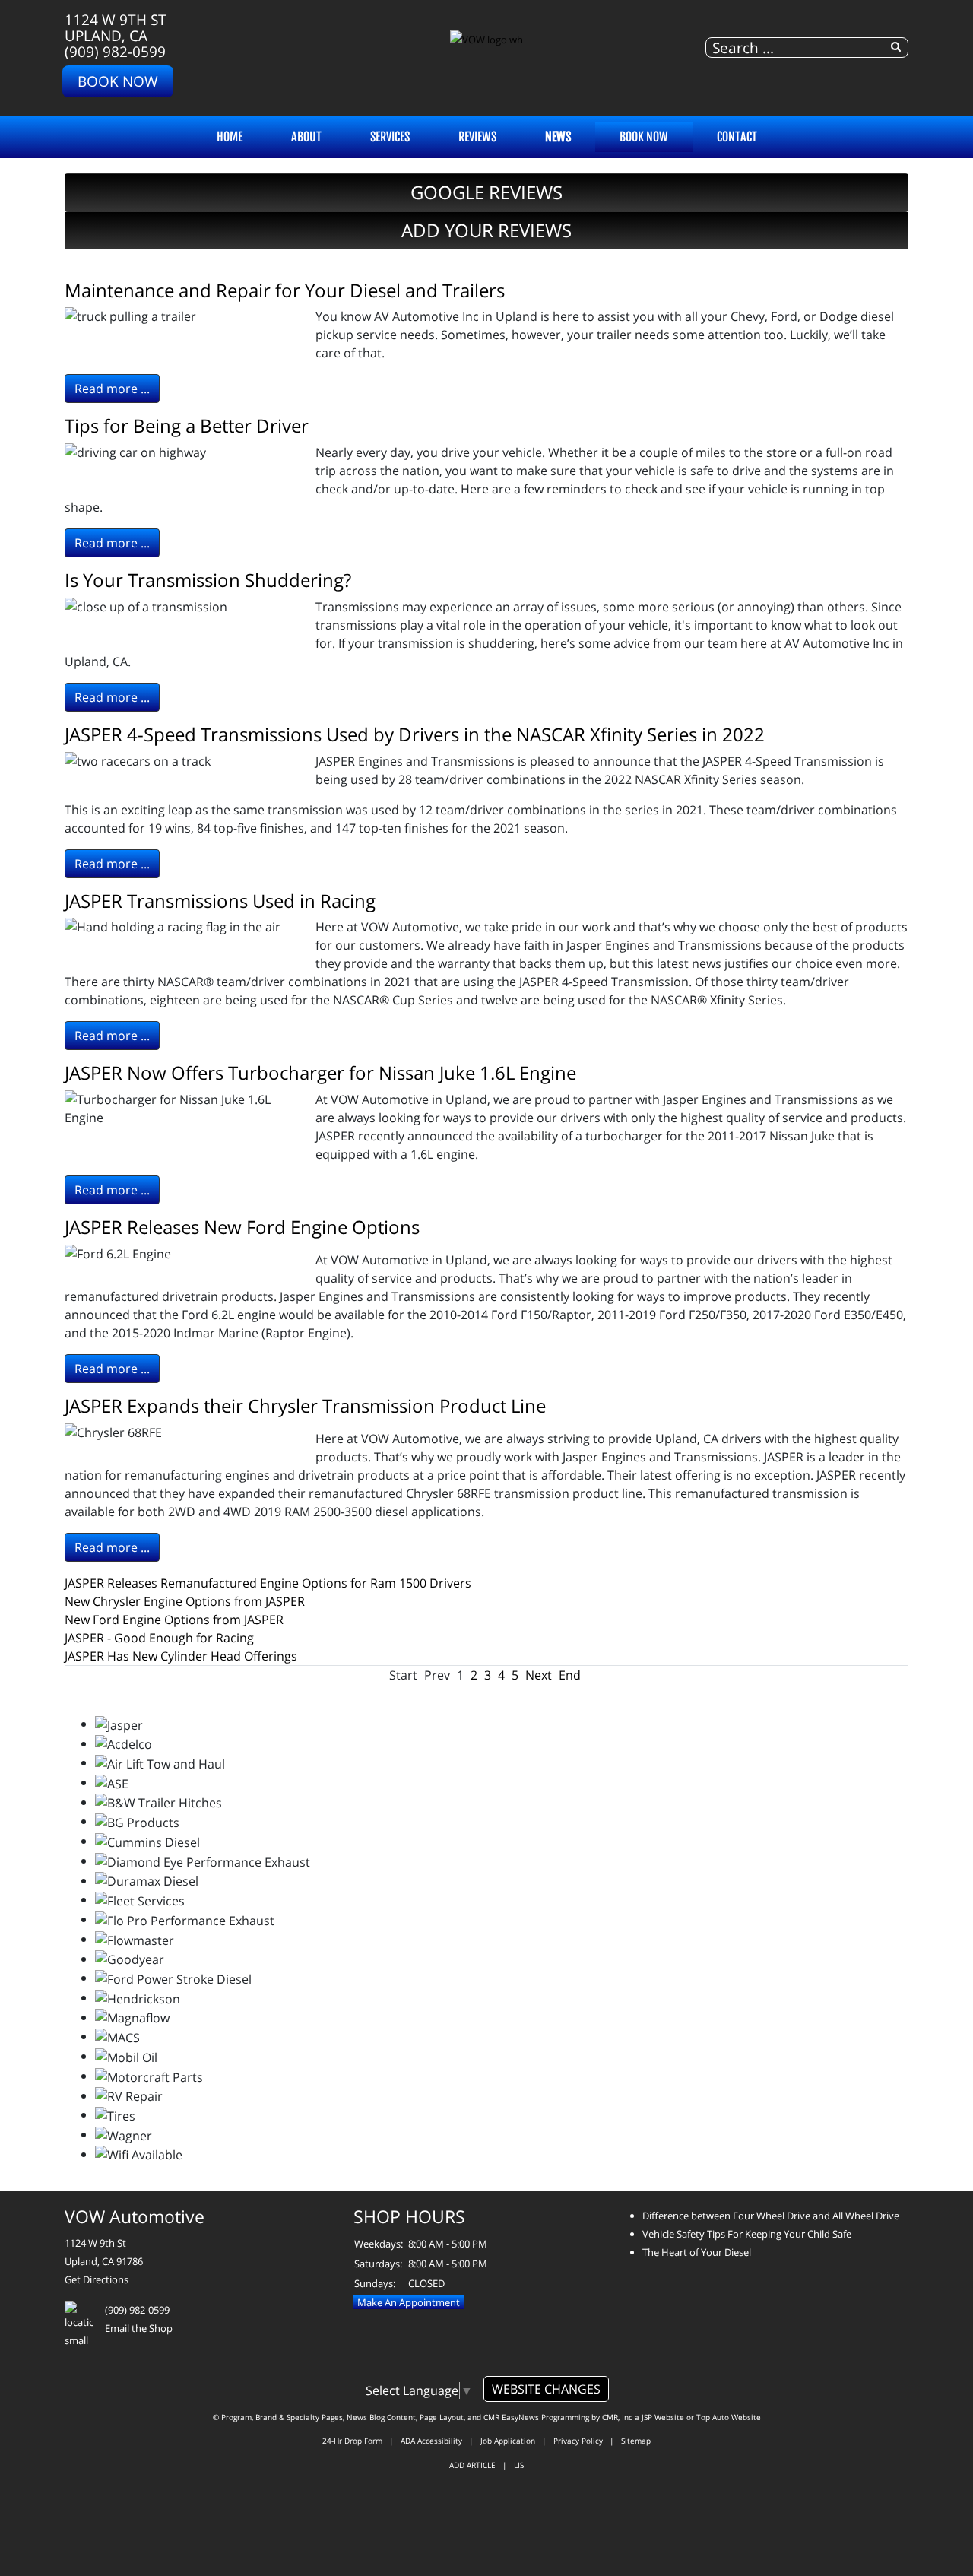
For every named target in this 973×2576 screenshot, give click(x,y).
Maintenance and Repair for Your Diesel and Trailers (285, 290)
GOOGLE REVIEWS (486, 192)
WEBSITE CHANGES (546, 2389)
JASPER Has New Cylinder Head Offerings (181, 1656)
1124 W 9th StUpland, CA (116, 27)
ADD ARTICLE (472, 2465)
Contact (737, 137)
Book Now (118, 81)
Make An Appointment (409, 2302)
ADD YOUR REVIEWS (486, 230)
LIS (519, 2465)
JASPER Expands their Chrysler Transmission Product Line (305, 1405)
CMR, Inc (617, 2417)
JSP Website (663, 2417)
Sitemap (636, 2441)
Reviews (477, 137)
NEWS (558, 137)
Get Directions (97, 2279)
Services (390, 137)
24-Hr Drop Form (352, 2441)
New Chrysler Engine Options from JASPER (185, 1601)
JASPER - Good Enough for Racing (159, 1638)
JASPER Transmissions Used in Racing (220, 901)
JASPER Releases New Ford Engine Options (242, 1227)
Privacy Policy (578, 2441)
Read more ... (112, 389)
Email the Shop (139, 2328)
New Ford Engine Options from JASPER (174, 1620)
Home (230, 137)
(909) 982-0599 (115, 51)
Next (539, 1675)
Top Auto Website (729, 2417)
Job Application (508, 2441)
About (306, 137)
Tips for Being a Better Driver (187, 425)
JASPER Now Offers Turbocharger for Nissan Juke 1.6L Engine (320, 1072)
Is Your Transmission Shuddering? (208, 580)
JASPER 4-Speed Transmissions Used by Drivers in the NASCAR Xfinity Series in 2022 (415, 734)
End (570, 1675)
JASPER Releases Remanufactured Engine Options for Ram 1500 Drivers (268, 1583)
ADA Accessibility (431, 2441)
